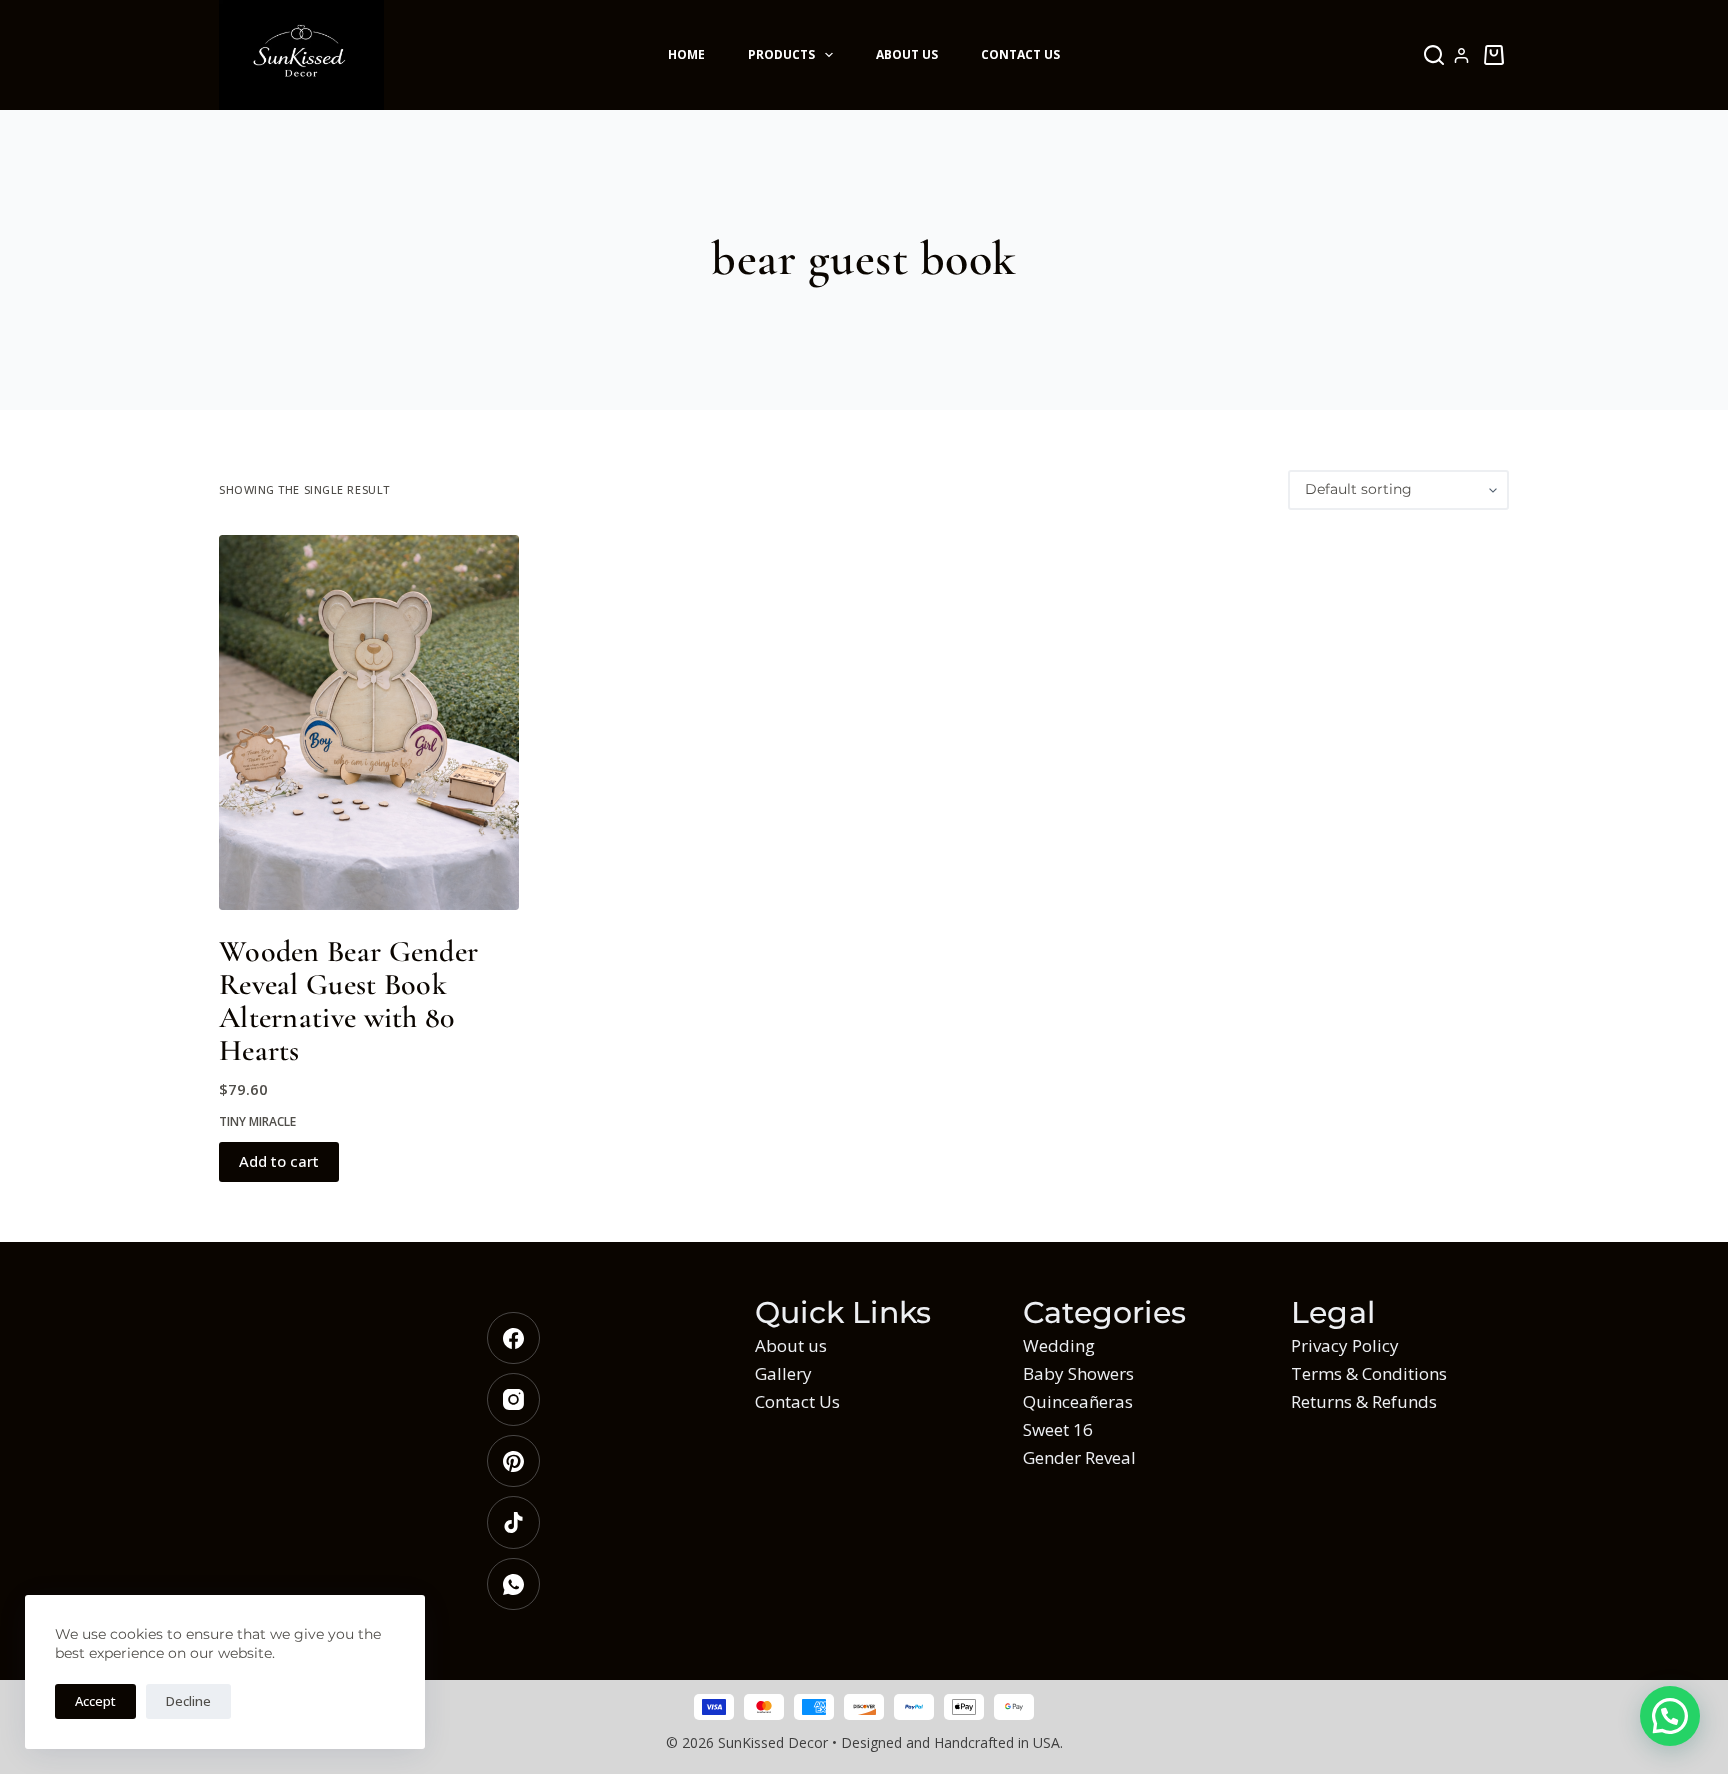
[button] (1670, 1716)
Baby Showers (1078, 1373)
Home (686, 54)
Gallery (783, 1373)
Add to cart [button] (279, 1161)
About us (791, 1345)
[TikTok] (596, 1522)
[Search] (1434, 55)
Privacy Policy (1345, 1345)
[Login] (1461, 55)
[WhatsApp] (596, 1584)
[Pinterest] (596, 1461)
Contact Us (1020, 54)
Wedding (1059, 1345)
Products (781, 54)
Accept (95, 1701)
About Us (907, 54)
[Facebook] (596, 1338)
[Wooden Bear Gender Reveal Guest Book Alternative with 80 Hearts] (369, 722)
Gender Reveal (1079, 1457)
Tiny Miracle (257, 1121)
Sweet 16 (1058, 1429)
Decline (188, 1701)
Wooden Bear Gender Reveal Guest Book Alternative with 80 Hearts (348, 1001)
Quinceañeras (1078, 1401)
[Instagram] (596, 1399)
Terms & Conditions (1369, 1373)
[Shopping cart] (1494, 55)
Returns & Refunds (1364, 1401)
